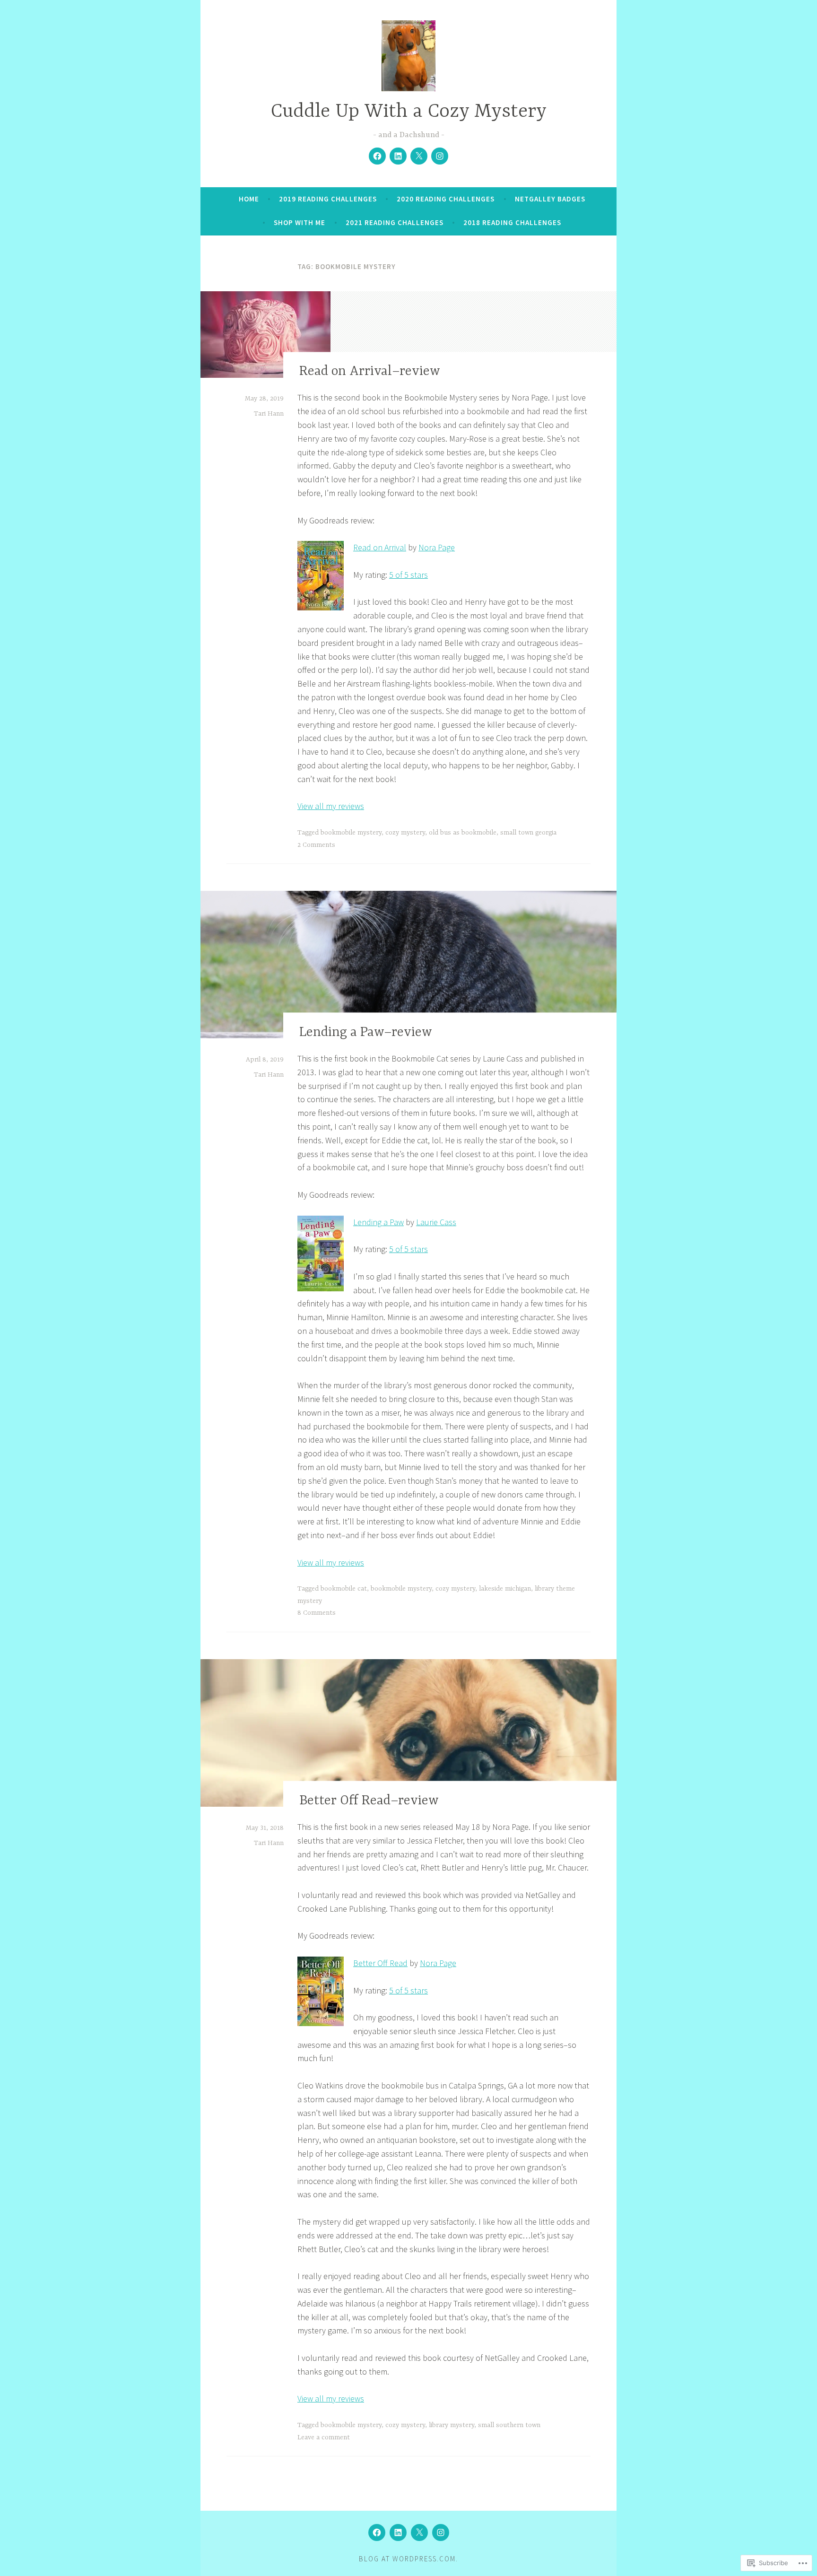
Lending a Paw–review (366, 1033)
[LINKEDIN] (398, 2532)
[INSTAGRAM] (441, 2532)
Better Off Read (380, 1963)
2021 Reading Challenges (395, 222)
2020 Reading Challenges (446, 199)
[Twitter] (419, 156)
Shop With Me (300, 222)
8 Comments (317, 1613)
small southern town (509, 2425)
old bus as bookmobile (463, 833)
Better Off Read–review (369, 1801)
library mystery (452, 2425)
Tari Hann (269, 414)
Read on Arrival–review (370, 372)
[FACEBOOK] (377, 2532)
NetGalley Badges (550, 199)
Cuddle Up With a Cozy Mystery (409, 112)
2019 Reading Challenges (328, 199)
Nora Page (437, 547)
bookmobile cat (344, 1589)
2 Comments (316, 845)
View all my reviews (331, 806)
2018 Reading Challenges (512, 222)
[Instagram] (440, 156)
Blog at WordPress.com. (408, 2559)
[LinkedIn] (398, 156)
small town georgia (528, 833)
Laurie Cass (436, 1222)
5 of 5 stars (408, 575)
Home (249, 199)
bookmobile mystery (351, 833)
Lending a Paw (378, 1222)
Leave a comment (324, 2437)
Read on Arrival (380, 547)
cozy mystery (405, 833)
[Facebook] (377, 156)
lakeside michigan (505, 1589)
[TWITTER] (419, 2532)
